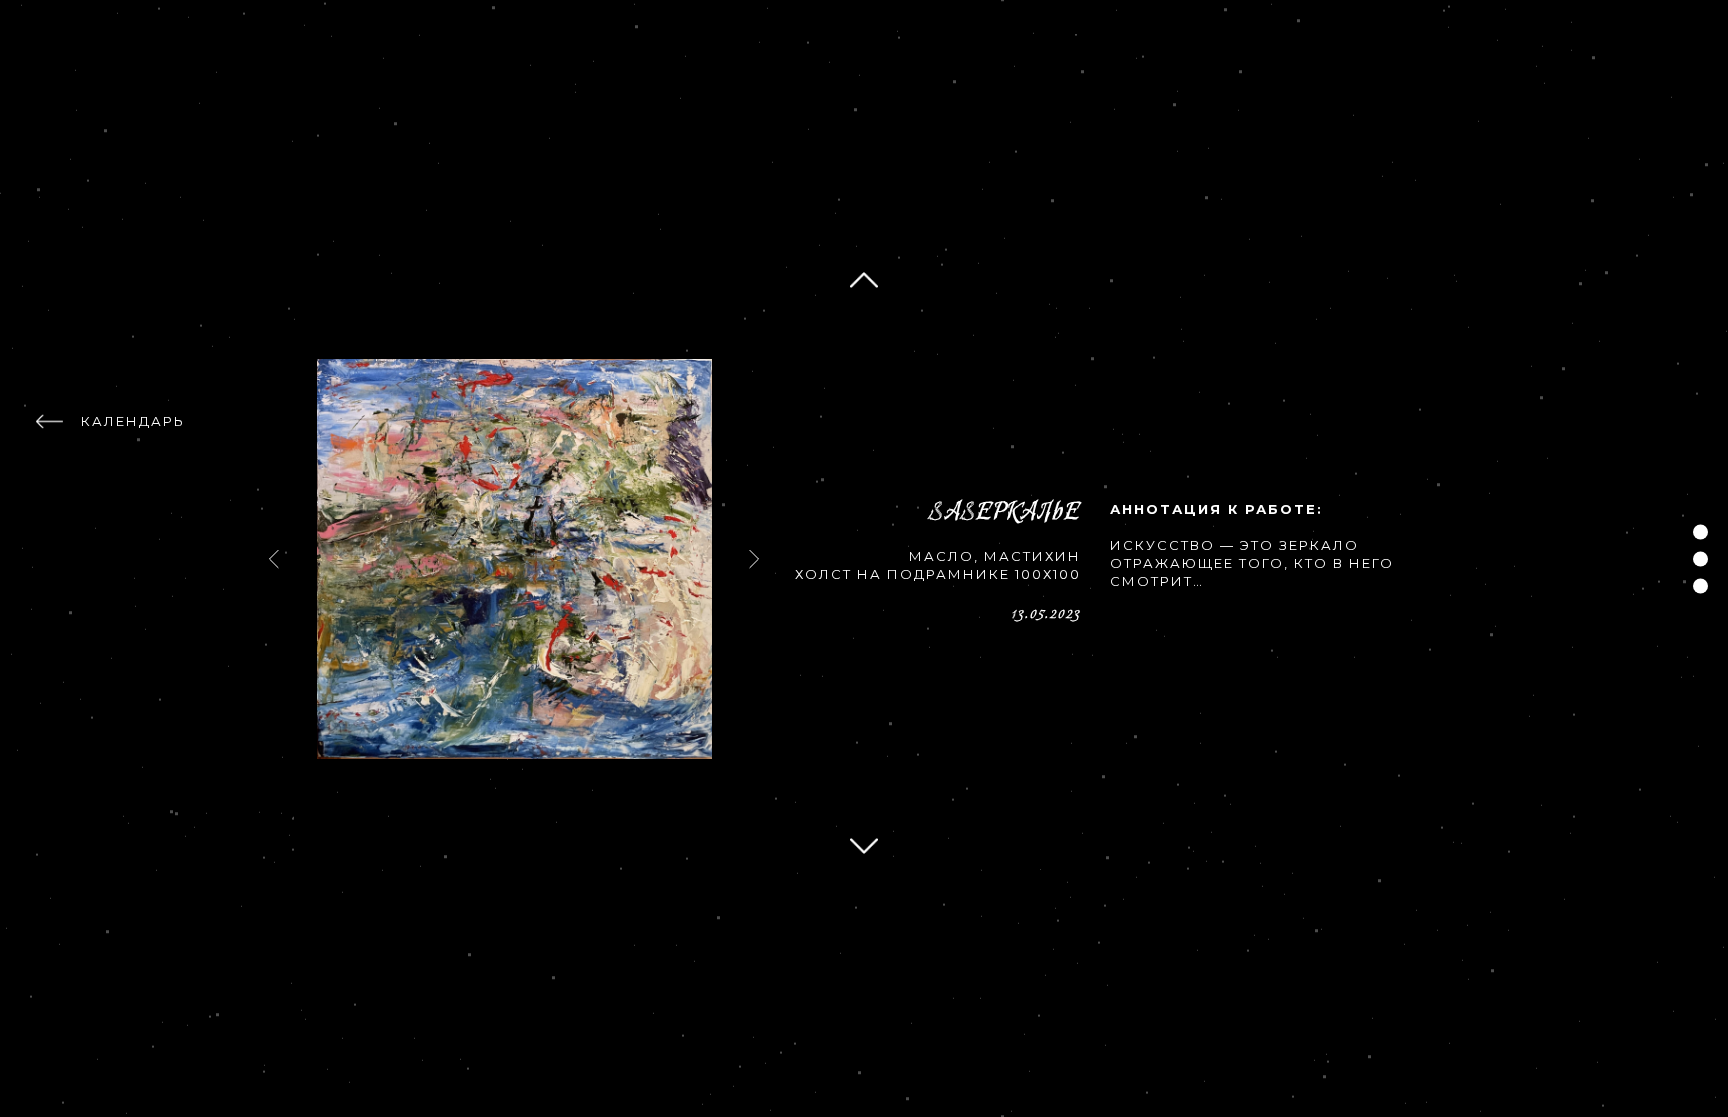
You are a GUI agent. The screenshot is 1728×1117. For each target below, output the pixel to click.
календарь (133, 421)
